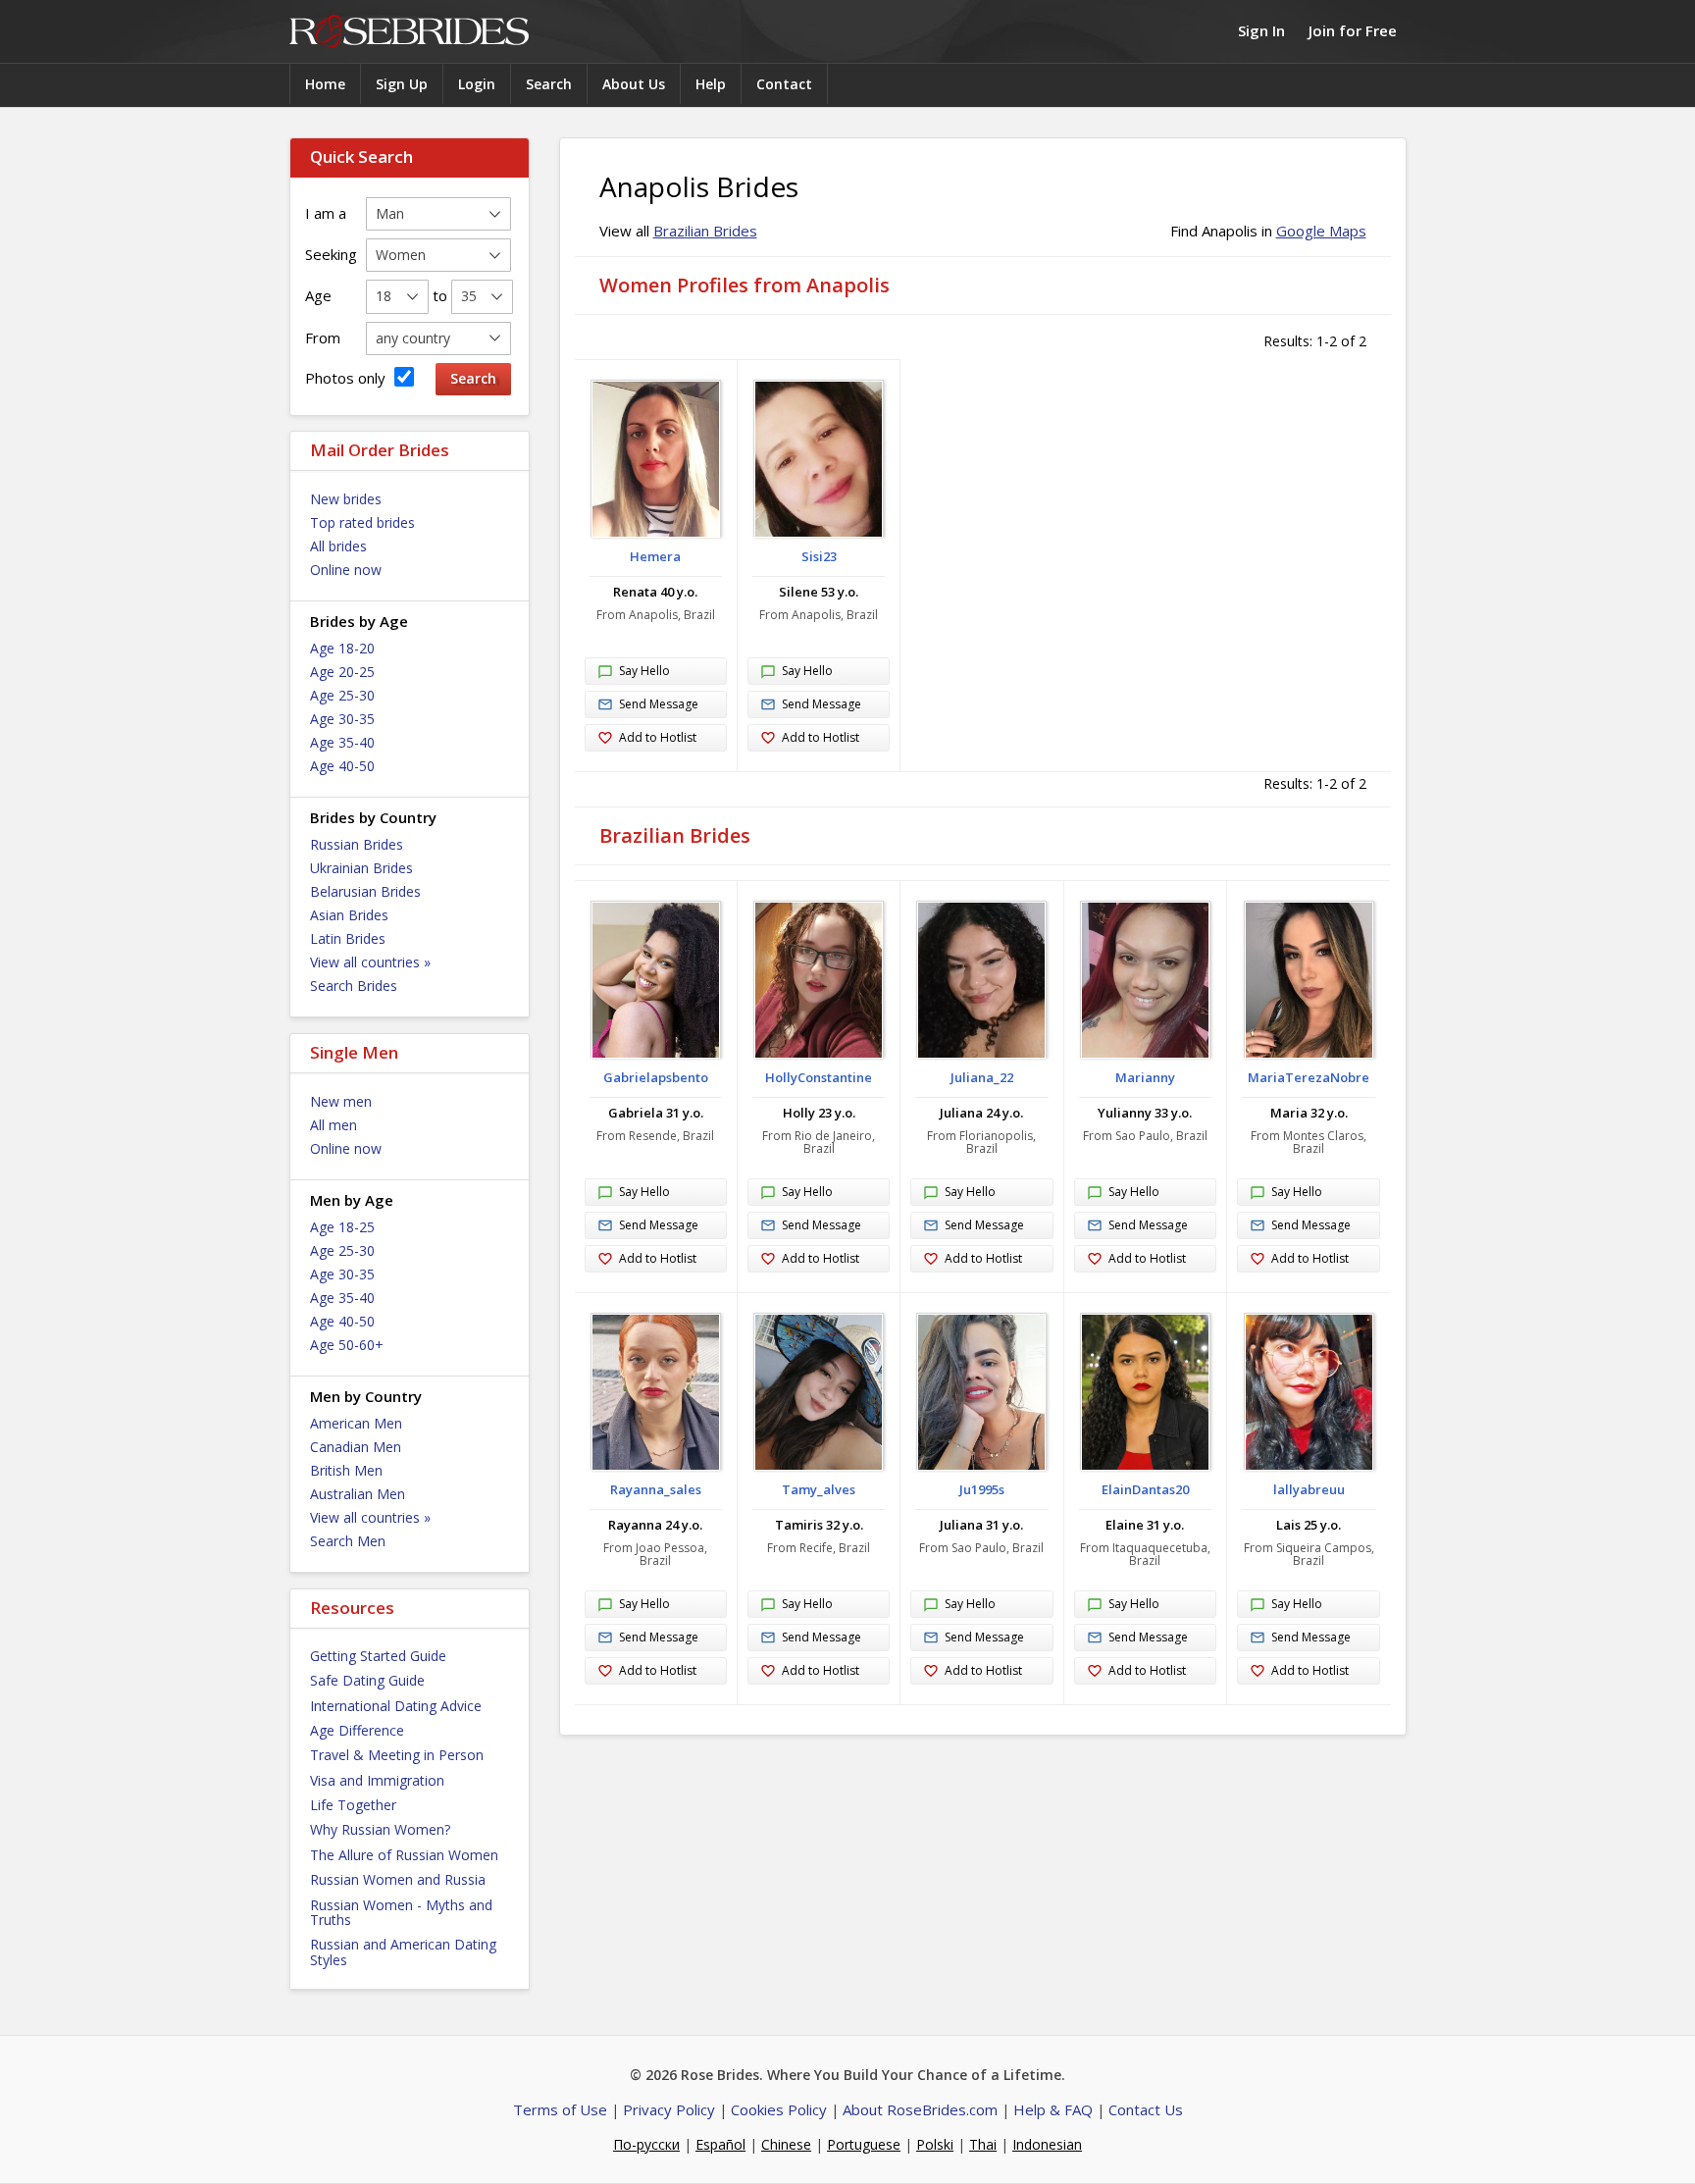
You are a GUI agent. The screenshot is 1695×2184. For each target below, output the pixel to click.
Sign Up (402, 84)
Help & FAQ (1053, 2109)
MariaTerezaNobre (1309, 1077)
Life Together (353, 1805)
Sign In (1261, 30)
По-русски (646, 2144)
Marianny (1145, 1077)
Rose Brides (409, 32)
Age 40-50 (342, 766)
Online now (346, 570)
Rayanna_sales (656, 1489)
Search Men (348, 1541)
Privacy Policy (669, 2109)
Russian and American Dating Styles (403, 1951)
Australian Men (358, 1494)
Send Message (659, 704)
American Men (356, 1423)
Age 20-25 (342, 672)
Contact (784, 84)
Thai (983, 2144)
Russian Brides (357, 844)
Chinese (786, 2144)
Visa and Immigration (377, 1780)
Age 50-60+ (347, 1345)
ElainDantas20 (1145, 1489)
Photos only (347, 378)
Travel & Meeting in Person (397, 1755)
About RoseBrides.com (920, 2109)
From (323, 338)
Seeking (331, 254)
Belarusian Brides (365, 891)
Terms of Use (560, 2109)
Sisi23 (819, 556)
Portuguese (864, 2144)
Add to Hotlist (658, 737)
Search (549, 84)
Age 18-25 (342, 1227)
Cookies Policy (779, 2109)
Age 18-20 (342, 648)
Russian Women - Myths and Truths (401, 1912)
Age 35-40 (342, 742)
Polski (935, 2144)
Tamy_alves (819, 1489)
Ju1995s (982, 1489)
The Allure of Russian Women (404, 1855)
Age (318, 295)
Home (325, 84)
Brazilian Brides (705, 231)
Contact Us (1146, 2109)
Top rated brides (362, 522)
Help (711, 84)
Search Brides (354, 986)
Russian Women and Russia (398, 1879)
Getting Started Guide (378, 1656)
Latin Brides (348, 938)
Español (720, 2144)
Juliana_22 (982, 1077)
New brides (346, 499)
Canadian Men (356, 1447)
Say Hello (644, 671)
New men (341, 1101)
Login (477, 84)
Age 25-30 (342, 695)
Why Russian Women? (380, 1829)
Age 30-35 (342, 719)
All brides (338, 546)
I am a (326, 213)
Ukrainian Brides (361, 868)
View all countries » (370, 962)
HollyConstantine (819, 1077)
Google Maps (1321, 231)
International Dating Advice (396, 1706)
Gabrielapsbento (656, 1077)
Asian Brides (349, 915)
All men (334, 1125)
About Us (634, 84)
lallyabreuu (1309, 1489)
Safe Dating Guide (367, 1680)
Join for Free (1353, 30)
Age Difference (357, 1730)
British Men (346, 1470)
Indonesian (1047, 2144)
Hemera (655, 556)
